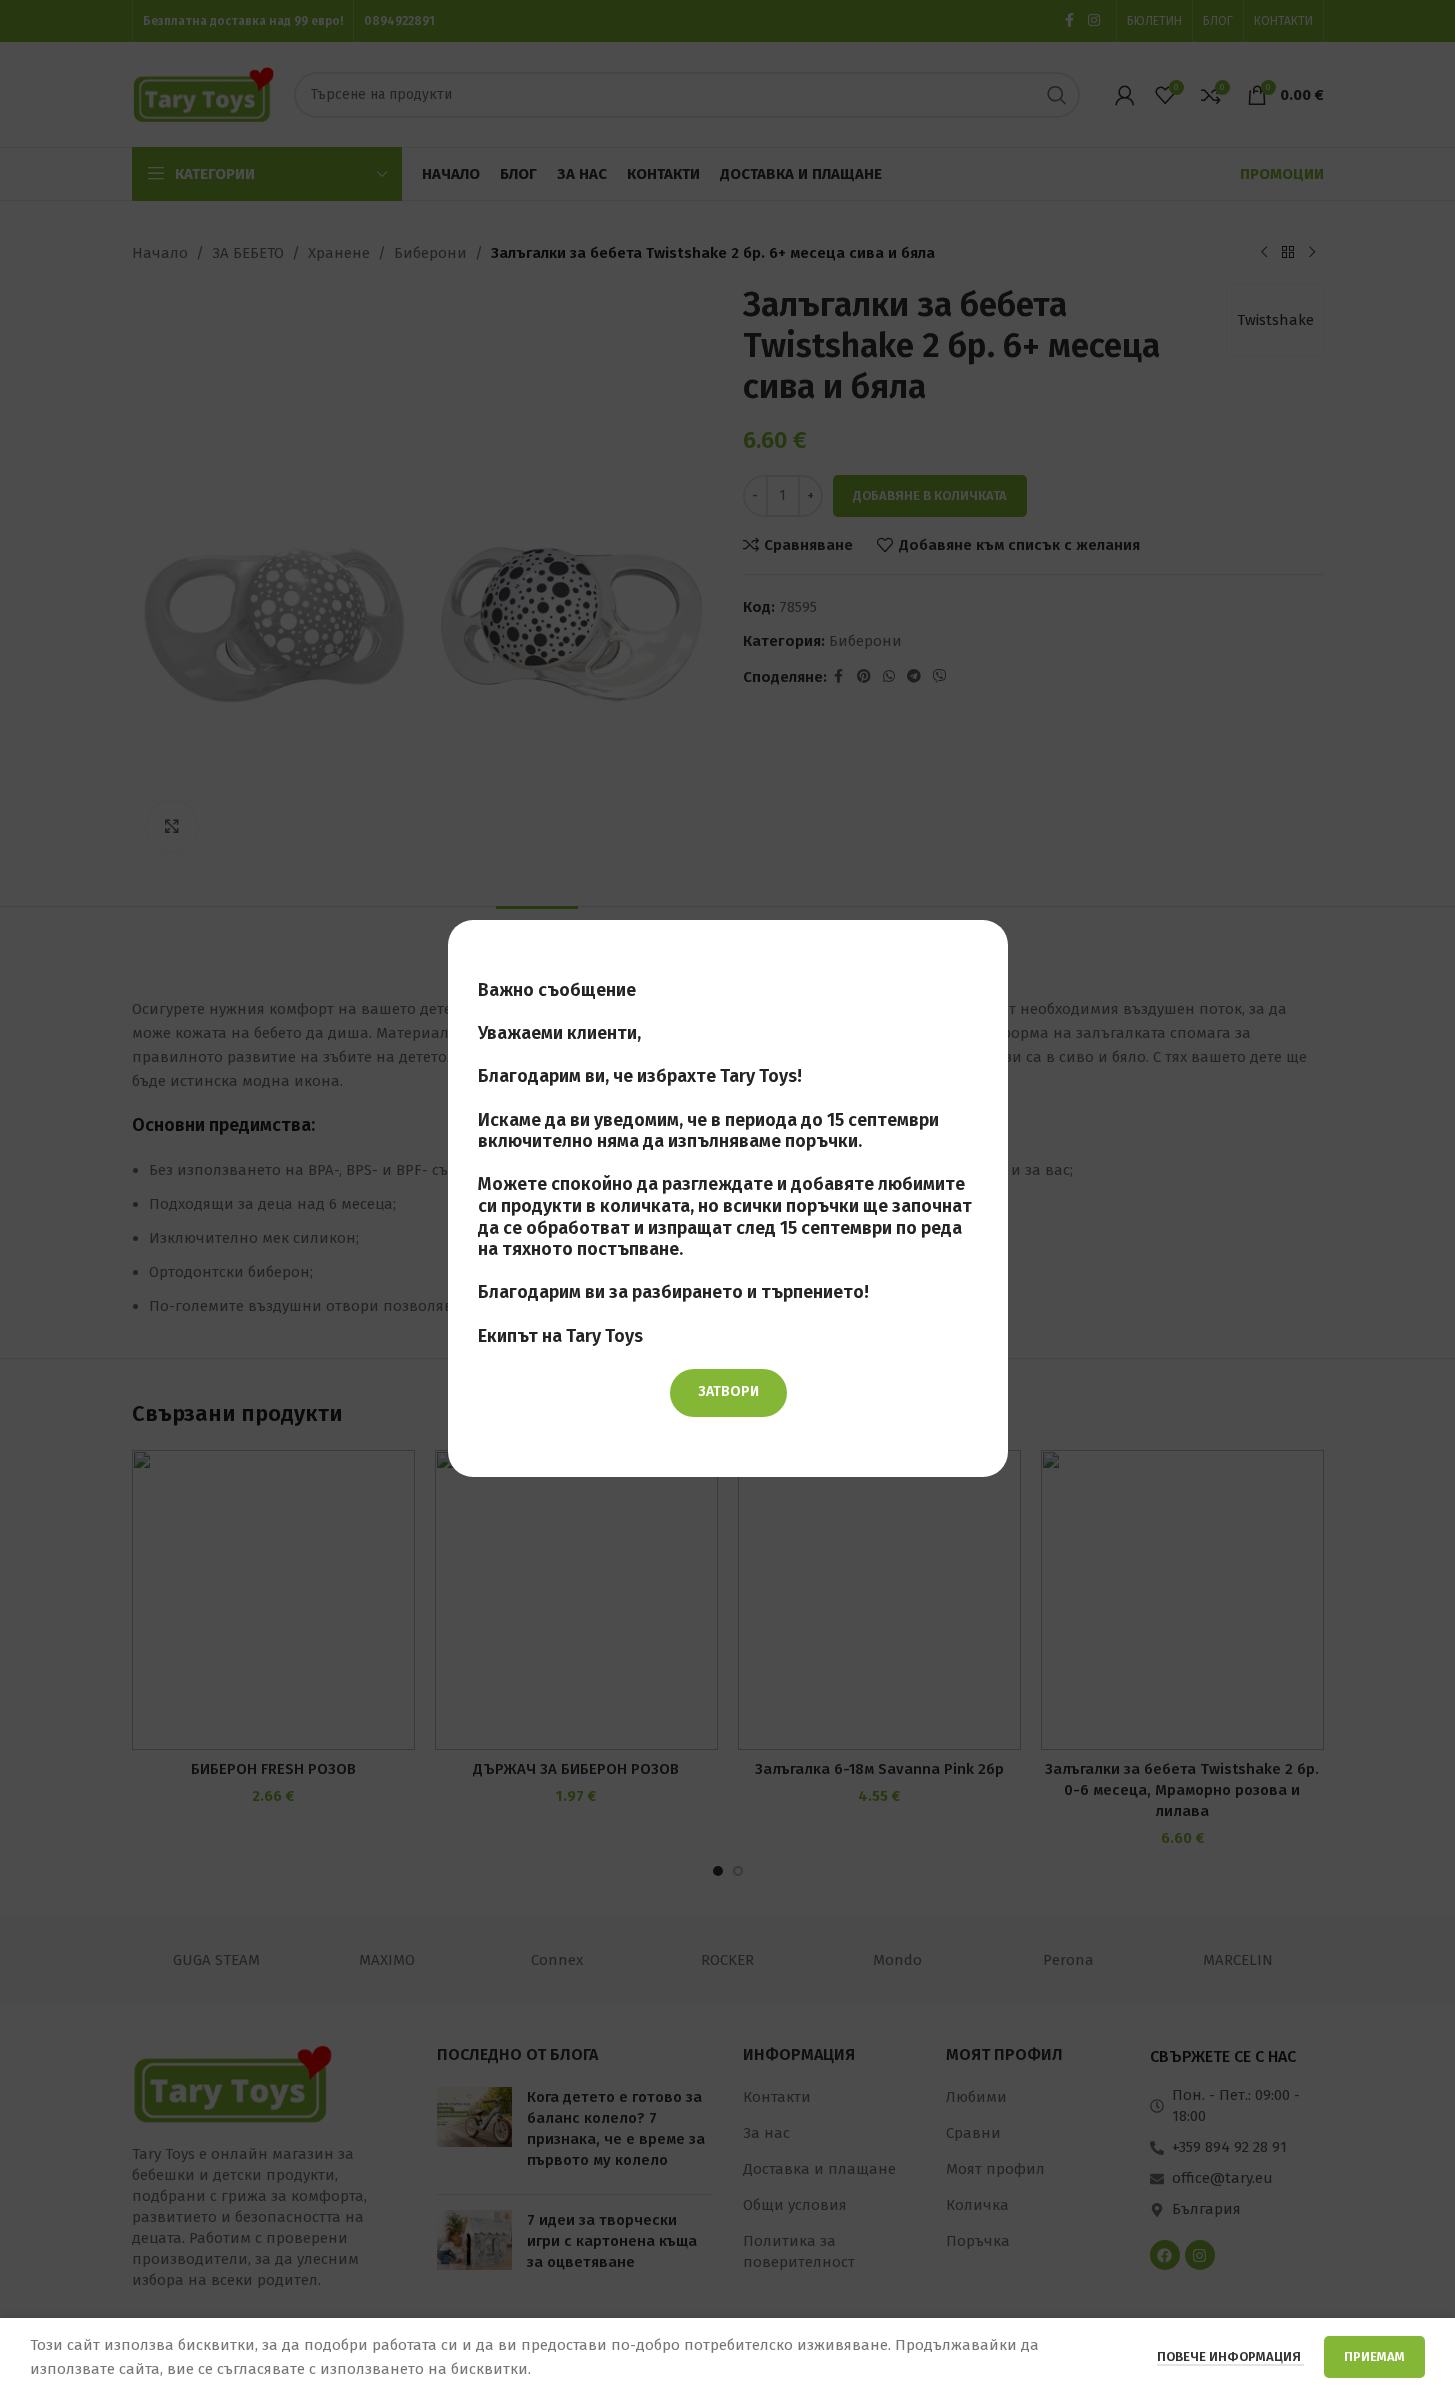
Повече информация (1230, 2356)
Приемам (1374, 2356)
